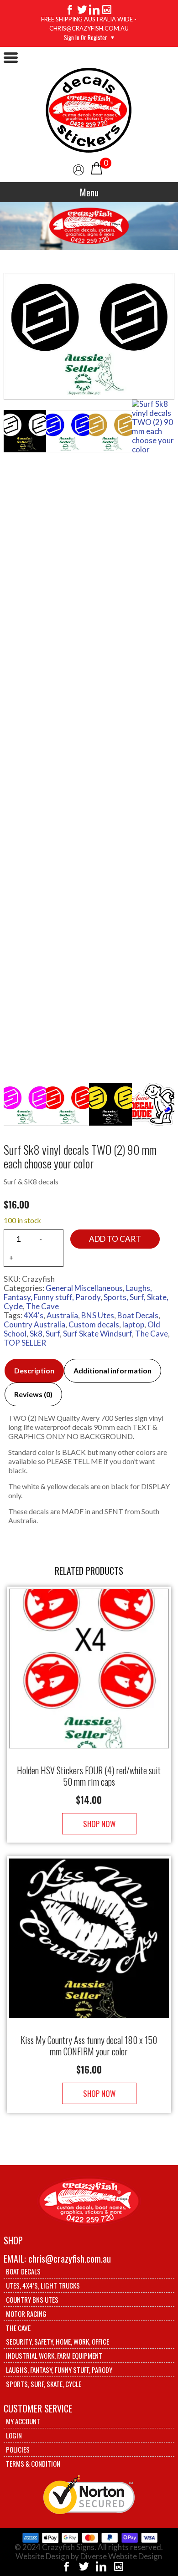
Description (34, 1370)
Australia (62, 1315)
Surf (53, 1334)
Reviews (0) (33, 1394)
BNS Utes (98, 1315)
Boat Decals (138, 1315)
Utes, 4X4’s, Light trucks (43, 2285)
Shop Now (99, 1824)
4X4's (34, 1315)
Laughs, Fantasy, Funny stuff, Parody (78, 1293)
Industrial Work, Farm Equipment (54, 2356)
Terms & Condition (33, 2463)
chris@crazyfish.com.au (70, 2258)
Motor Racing (26, 2314)
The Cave (42, 1306)
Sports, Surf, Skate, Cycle (44, 2384)
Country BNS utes (32, 2299)
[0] (97, 167)
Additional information (113, 1370)
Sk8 (36, 1334)
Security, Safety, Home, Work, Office (58, 2341)
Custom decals (94, 1324)
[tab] (34, 1371)
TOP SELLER (25, 1343)
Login (14, 2435)
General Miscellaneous (84, 1288)
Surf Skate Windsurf (97, 1334)
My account (23, 2421)
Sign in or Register (86, 37)
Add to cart (115, 1239)
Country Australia (34, 1324)
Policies (18, 2449)
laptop (133, 1324)
